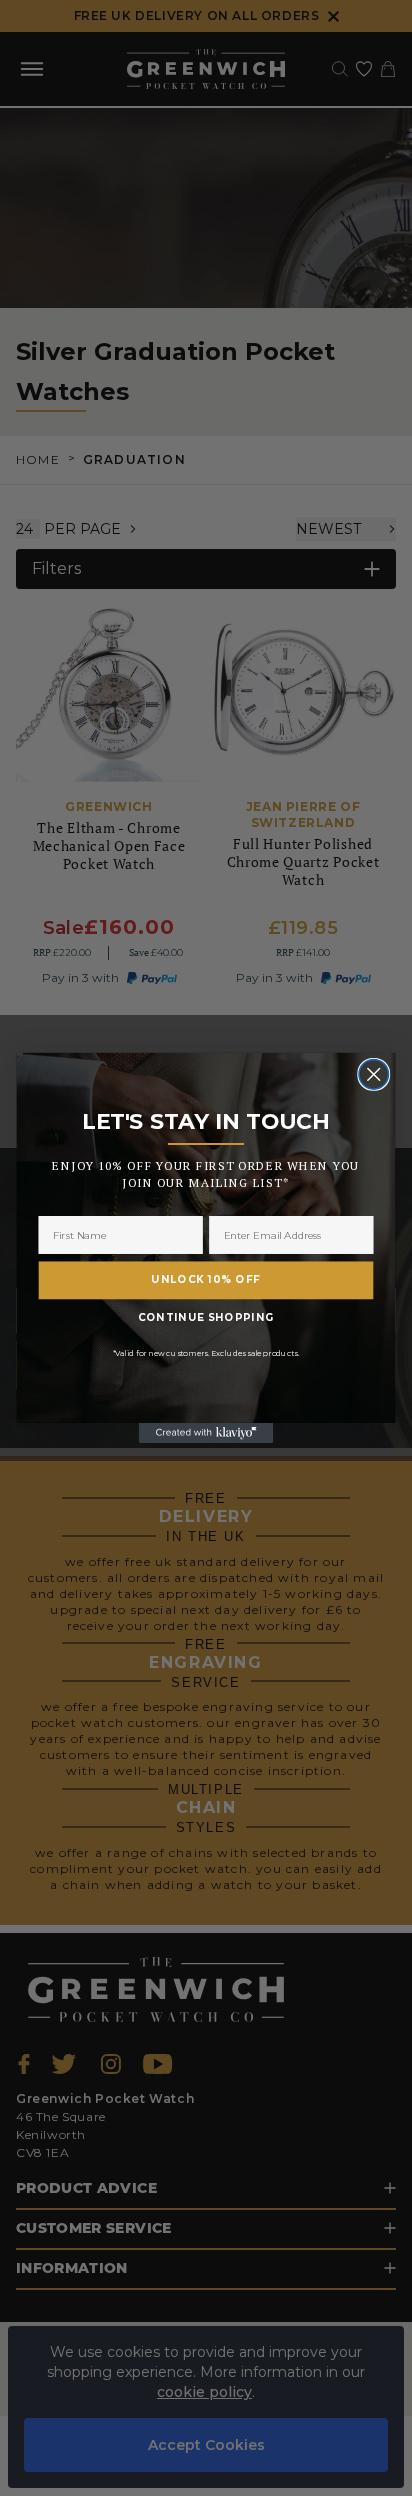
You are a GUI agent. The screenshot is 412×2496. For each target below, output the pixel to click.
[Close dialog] (373, 1074)
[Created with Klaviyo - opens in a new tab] (206, 1433)
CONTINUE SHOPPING (206, 1317)
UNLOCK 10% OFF (205, 1279)
